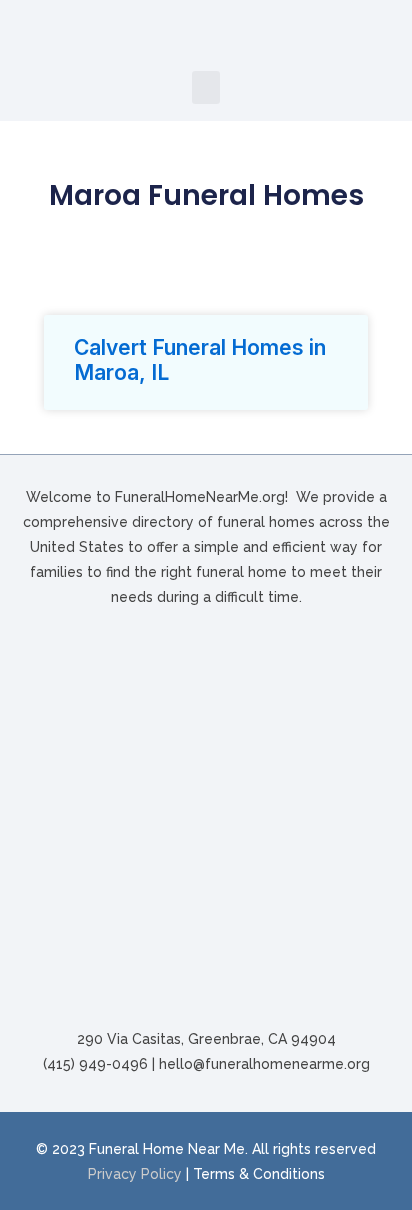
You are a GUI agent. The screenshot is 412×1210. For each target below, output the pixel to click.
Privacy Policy (135, 1174)
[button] (206, 87)
